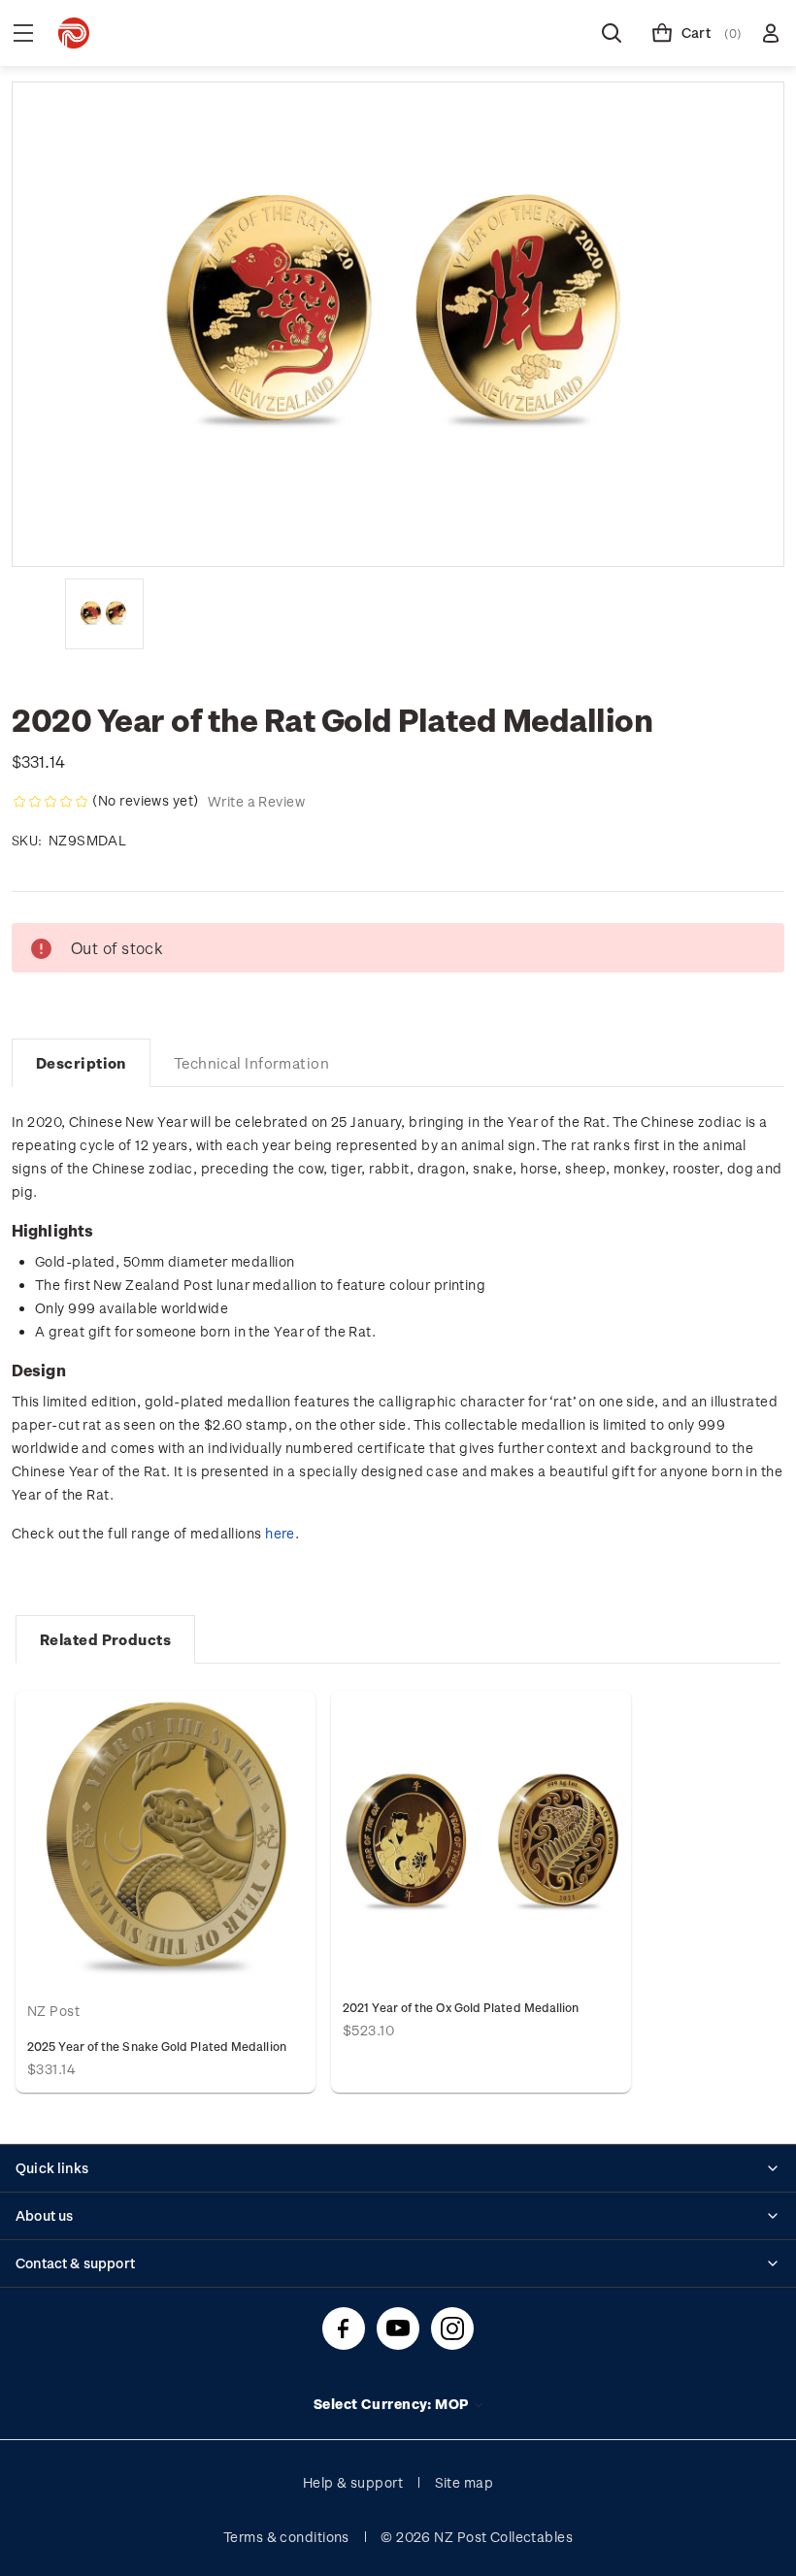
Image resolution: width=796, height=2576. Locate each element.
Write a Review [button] (256, 801)
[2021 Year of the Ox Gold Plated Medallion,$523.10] (481, 1839)
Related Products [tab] (105, 1639)
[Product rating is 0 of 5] (50, 802)
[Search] (612, 33)
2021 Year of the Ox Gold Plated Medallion (461, 2007)
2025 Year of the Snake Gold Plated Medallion (157, 2046)
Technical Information (251, 1063)
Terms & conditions (286, 2537)
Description (81, 1063)
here (280, 1533)
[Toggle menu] (23, 33)
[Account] (771, 33)
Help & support (353, 2482)
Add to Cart (166, 1839)
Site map (464, 2482)
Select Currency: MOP (393, 2404)
